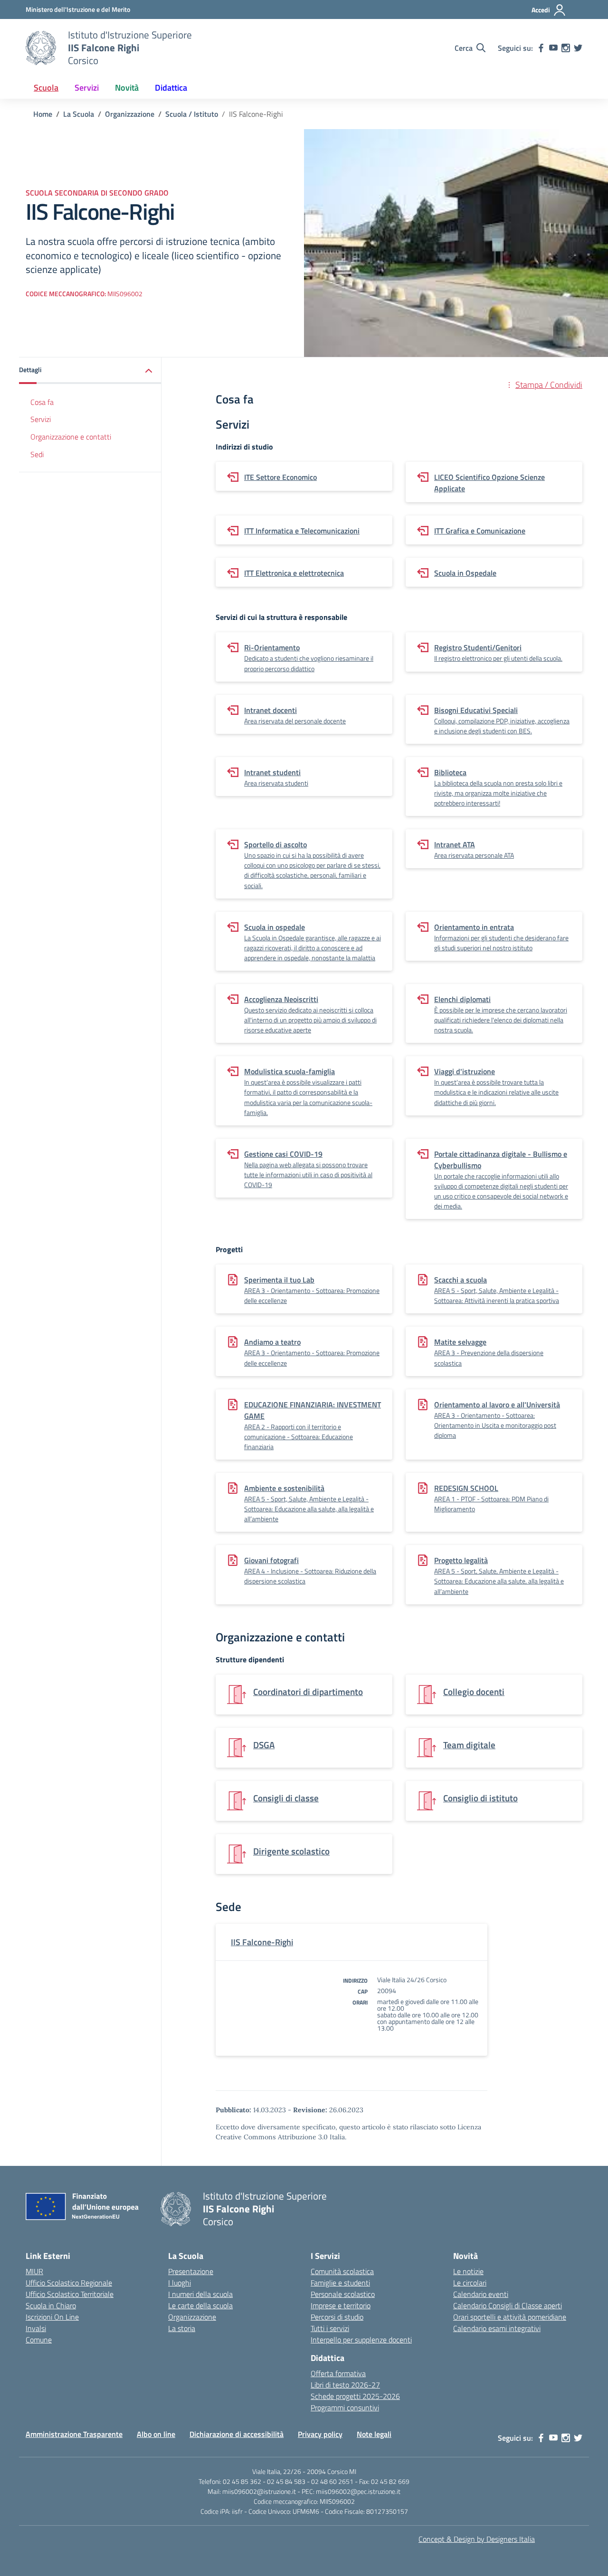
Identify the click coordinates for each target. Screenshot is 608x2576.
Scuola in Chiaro (51, 2305)
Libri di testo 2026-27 (345, 2385)
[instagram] (566, 48)
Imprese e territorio (341, 2305)
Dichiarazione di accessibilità (237, 2434)
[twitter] (578, 48)
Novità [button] (127, 88)
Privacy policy (320, 2434)
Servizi (41, 419)
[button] (90, 370)
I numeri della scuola (200, 2294)
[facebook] (541, 48)
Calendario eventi (481, 2294)
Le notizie (468, 2271)
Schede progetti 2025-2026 (355, 2396)
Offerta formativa (338, 2373)
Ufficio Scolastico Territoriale (70, 2294)
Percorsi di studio (337, 2317)
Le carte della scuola (200, 2305)
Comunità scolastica (342, 2271)
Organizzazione (192, 2317)
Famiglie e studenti (340, 2283)
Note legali (374, 2434)
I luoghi (180, 2283)
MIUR (34, 2271)
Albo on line (156, 2434)
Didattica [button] (171, 88)
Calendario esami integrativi (497, 2328)
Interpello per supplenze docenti (361, 2340)
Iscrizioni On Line (52, 2317)
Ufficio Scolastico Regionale (69, 2283)
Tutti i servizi (330, 2328)
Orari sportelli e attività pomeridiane (510, 2317)
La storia (182, 2328)
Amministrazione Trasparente (74, 2434)
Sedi (37, 454)
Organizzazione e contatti (71, 437)
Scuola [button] (46, 88)
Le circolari (470, 2283)
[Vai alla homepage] (41, 48)
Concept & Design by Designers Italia (477, 2539)
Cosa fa (42, 402)
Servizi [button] (87, 88)
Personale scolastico (343, 2294)
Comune (39, 2340)
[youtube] (553, 48)
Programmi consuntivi (345, 2407)
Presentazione (191, 2271)
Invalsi (36, 2328)
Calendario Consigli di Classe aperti (508, 2305)
